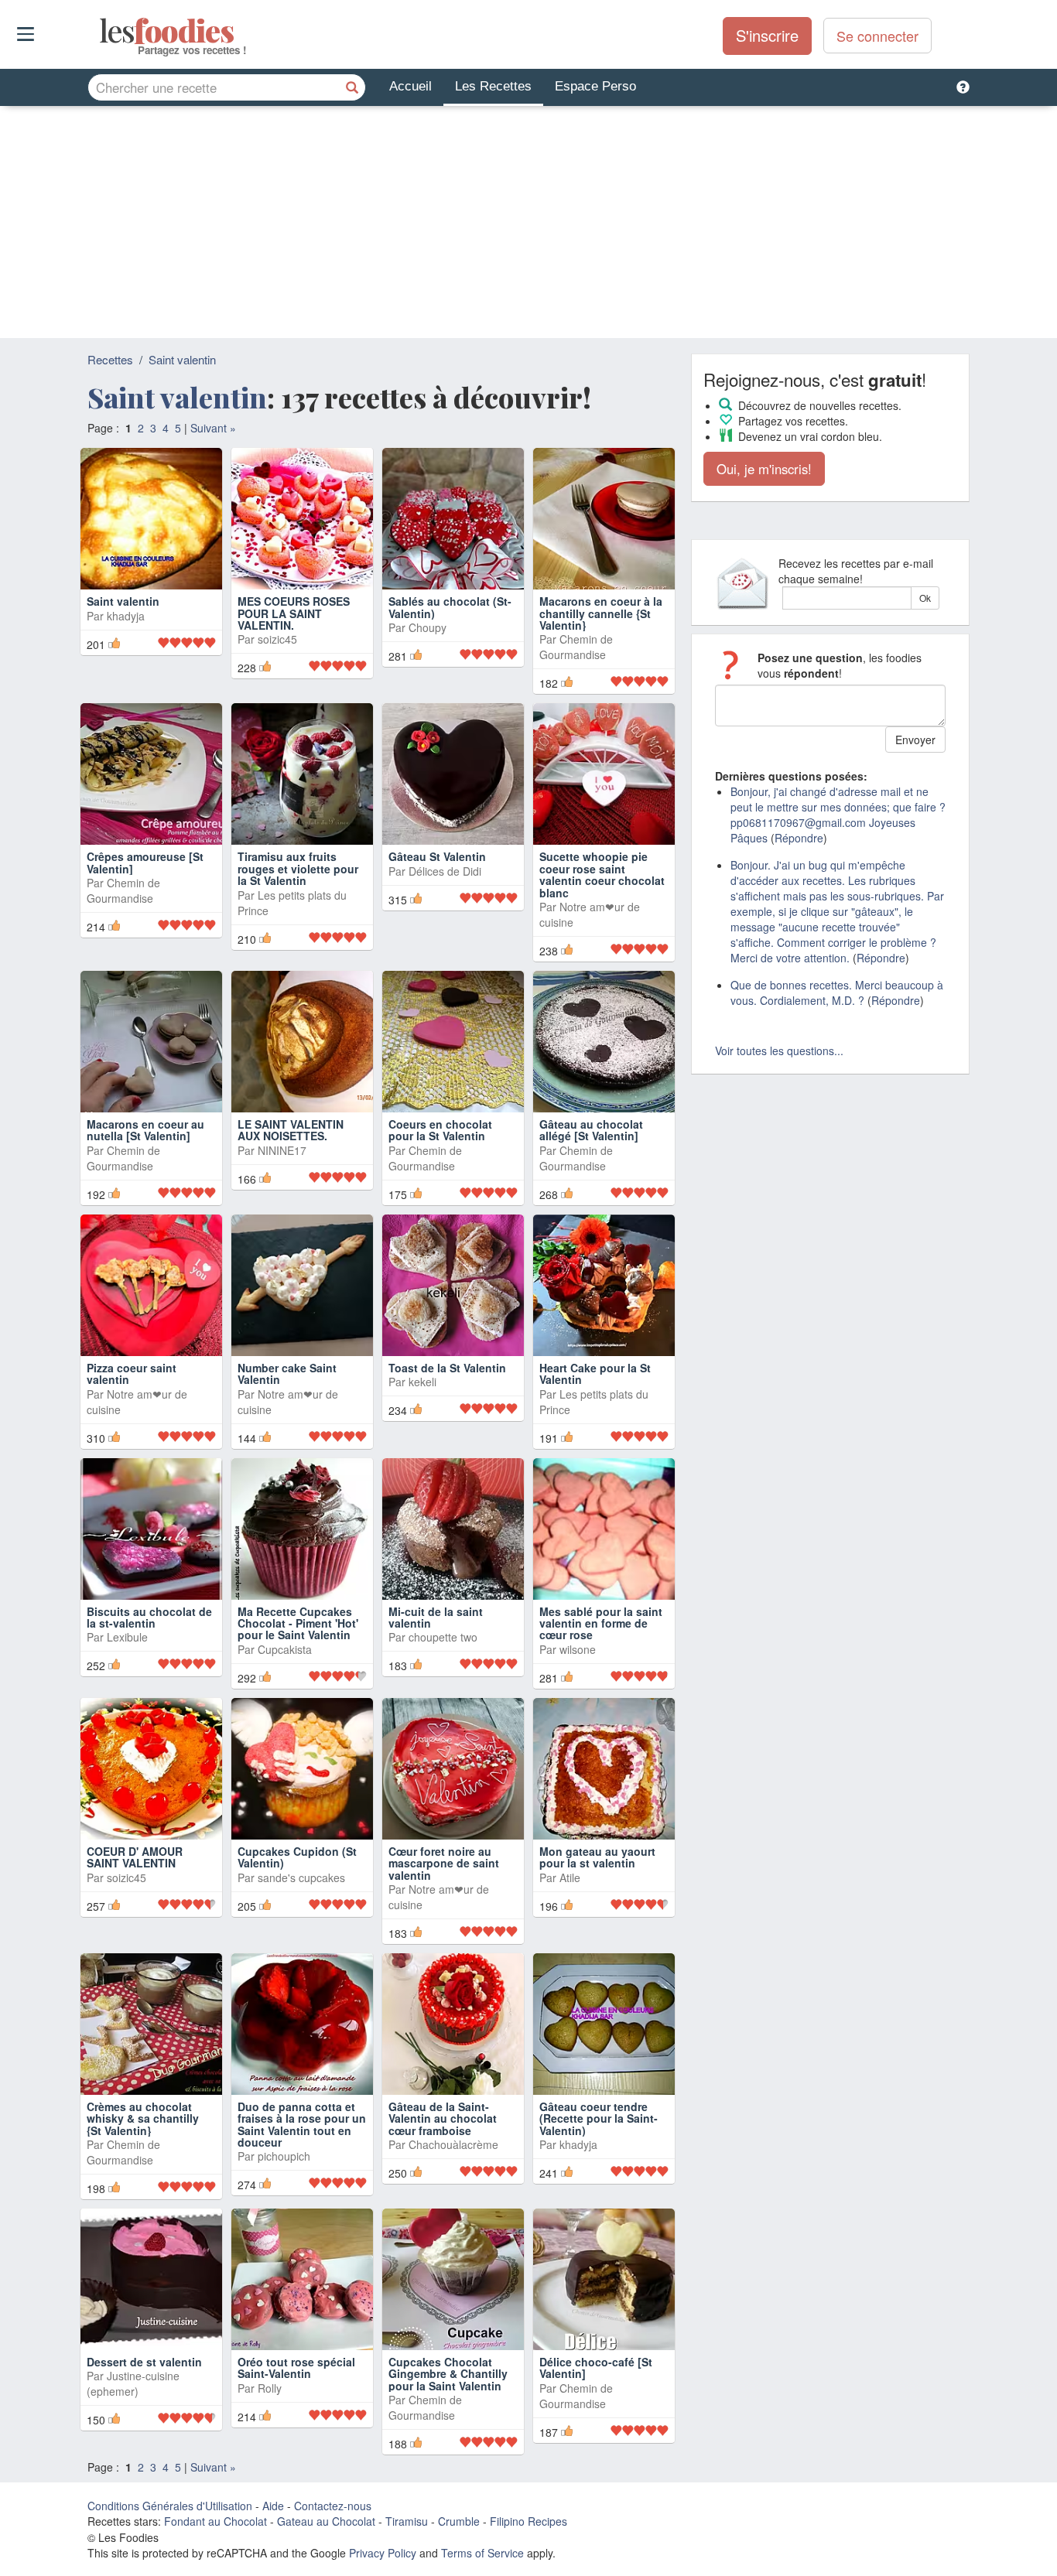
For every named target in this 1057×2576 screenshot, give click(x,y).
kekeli (422, 1382)
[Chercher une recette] (352, 87)
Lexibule (127, 1637)
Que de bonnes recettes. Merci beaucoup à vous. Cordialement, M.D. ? (837, 992)
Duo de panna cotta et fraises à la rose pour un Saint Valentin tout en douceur (302, 2124)
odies (101, 31)
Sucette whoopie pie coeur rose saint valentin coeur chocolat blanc (602, 874)
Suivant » (213, 428)
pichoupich (284, 2156)
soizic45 (277, 639)
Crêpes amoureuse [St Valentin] (145, 862)
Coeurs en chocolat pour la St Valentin (440, 1130)
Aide (273, 2506)
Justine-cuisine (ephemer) (133, 2383)
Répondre (799, 838)
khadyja (126, 616)
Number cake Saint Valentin (287, 1373)
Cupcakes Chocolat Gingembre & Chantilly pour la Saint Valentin (448, 2374)
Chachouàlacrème (453, 2144)
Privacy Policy (383, 2553)
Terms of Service (482, 2553)
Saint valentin (182, 359)
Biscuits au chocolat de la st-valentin (149, 1617)
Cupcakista (285, 1649)
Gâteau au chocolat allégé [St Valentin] (591, 1130)
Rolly (270, 2388)
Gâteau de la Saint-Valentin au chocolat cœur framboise (443, 2118)
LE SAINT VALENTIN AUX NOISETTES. (291, 1130)
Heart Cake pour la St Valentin (595, 1373)
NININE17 (282, 1150)
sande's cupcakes (301, 1877)
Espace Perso (595, 86)
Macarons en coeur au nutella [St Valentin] (145, 1130)
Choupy (428, 627)
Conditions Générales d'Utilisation (170, 2506)
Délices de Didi (445, 871)
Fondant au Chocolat (216, 2521)
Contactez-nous (333, 2506)
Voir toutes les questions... (779, 1051)
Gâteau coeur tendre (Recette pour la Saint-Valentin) (599, 2118)
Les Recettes (493, 86)
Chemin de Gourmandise (576, 647)
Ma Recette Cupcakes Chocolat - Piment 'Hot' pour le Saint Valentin (298, 1623)
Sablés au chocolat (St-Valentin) (450, 607)
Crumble (459, 2521)
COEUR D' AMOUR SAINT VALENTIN (135, 1857)
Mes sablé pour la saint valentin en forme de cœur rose (601, 1623)
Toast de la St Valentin (447, 1368)
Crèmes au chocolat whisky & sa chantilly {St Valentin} (143, 2118)
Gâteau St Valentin (437, 856)
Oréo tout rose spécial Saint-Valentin (296, 2368)
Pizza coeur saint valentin (132, 1373)
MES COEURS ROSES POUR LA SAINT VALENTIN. (294, 613)
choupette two (443, 1637)
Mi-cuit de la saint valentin (436, 1617)
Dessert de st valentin (144, 2362)
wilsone (578, 1649)
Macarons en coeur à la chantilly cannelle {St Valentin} (601, 613)
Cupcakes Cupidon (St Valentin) (297, 1857)
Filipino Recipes (528, 2521)
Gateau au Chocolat (326, 2521)
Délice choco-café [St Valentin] (596, 2368)
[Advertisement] (528, 222)
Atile (570, 1877)
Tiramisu (407, 2521)
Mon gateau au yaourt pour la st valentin (597, 1857)
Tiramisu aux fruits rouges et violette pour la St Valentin (298, 868)
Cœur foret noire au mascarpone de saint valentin (444, 1863)
